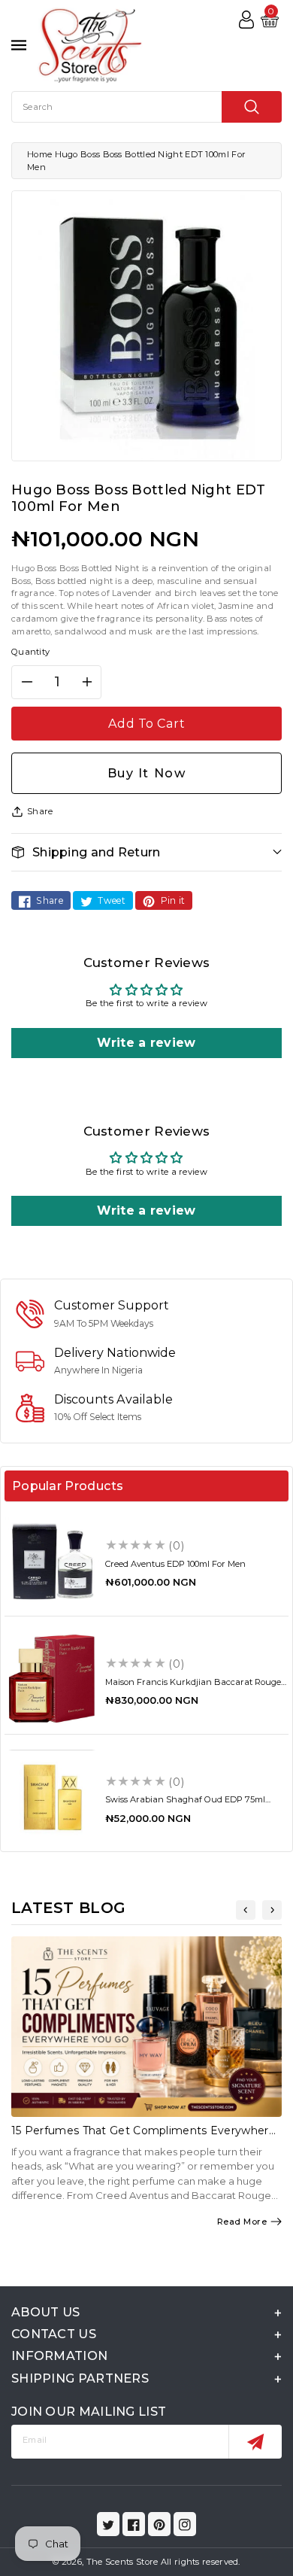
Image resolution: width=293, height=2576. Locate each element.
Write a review (146, 1043)
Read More (242, 2222)
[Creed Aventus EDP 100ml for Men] (52, 1561)
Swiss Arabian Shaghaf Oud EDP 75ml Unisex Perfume (185, 1804)
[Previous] (246, 1910)
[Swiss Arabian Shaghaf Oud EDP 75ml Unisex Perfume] (52, 1797)
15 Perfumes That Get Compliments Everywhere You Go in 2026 (143, 2137)
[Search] (252, 107)
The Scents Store (122, 2562)
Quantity (30, 652)
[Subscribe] (255, 2442)
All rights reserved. (201, 2562)
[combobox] (146, 107)
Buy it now (147, 773)
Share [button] (40, 811)
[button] (146, 852)
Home (39, 154)
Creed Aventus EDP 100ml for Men (175, 1564)
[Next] (272, 1910)
